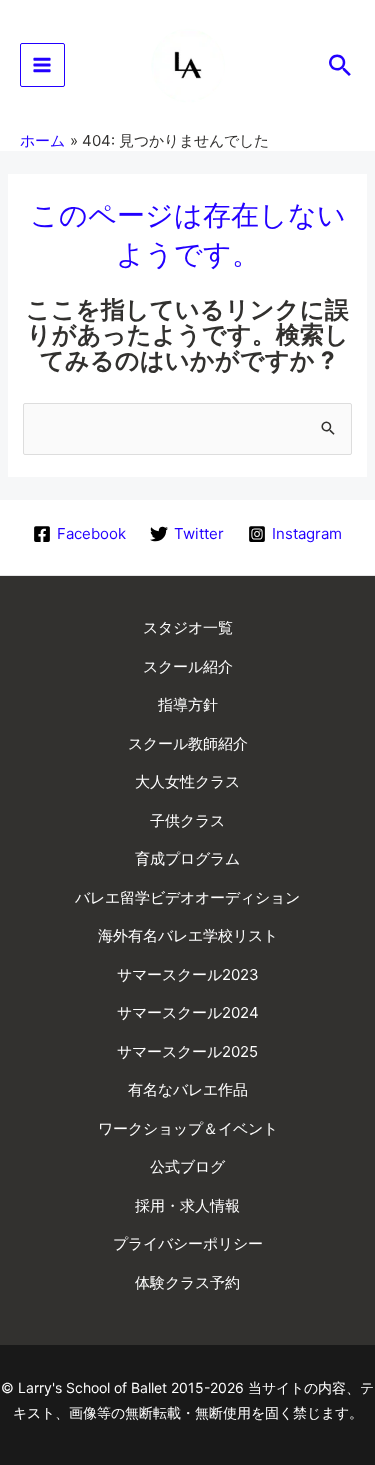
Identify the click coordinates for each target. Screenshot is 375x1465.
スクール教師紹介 (188, 743)
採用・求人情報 (187, 1205)
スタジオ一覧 (188, 627)
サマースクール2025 (187, 1051)
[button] (340, 65)
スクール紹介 (188, 666)
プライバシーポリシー (188, 1243)
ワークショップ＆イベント (188, 1128)
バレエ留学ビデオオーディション (187, 897)
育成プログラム (187, 858)
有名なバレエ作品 (188, 1089)
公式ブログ (187, 1166)
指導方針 (188, 704)
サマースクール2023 (188, 974)
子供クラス (187, 820)
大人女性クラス (187, 781)
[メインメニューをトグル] (42, 65)
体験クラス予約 (187, 1282)
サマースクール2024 (188, 1012)
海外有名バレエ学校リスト (188, 935)
